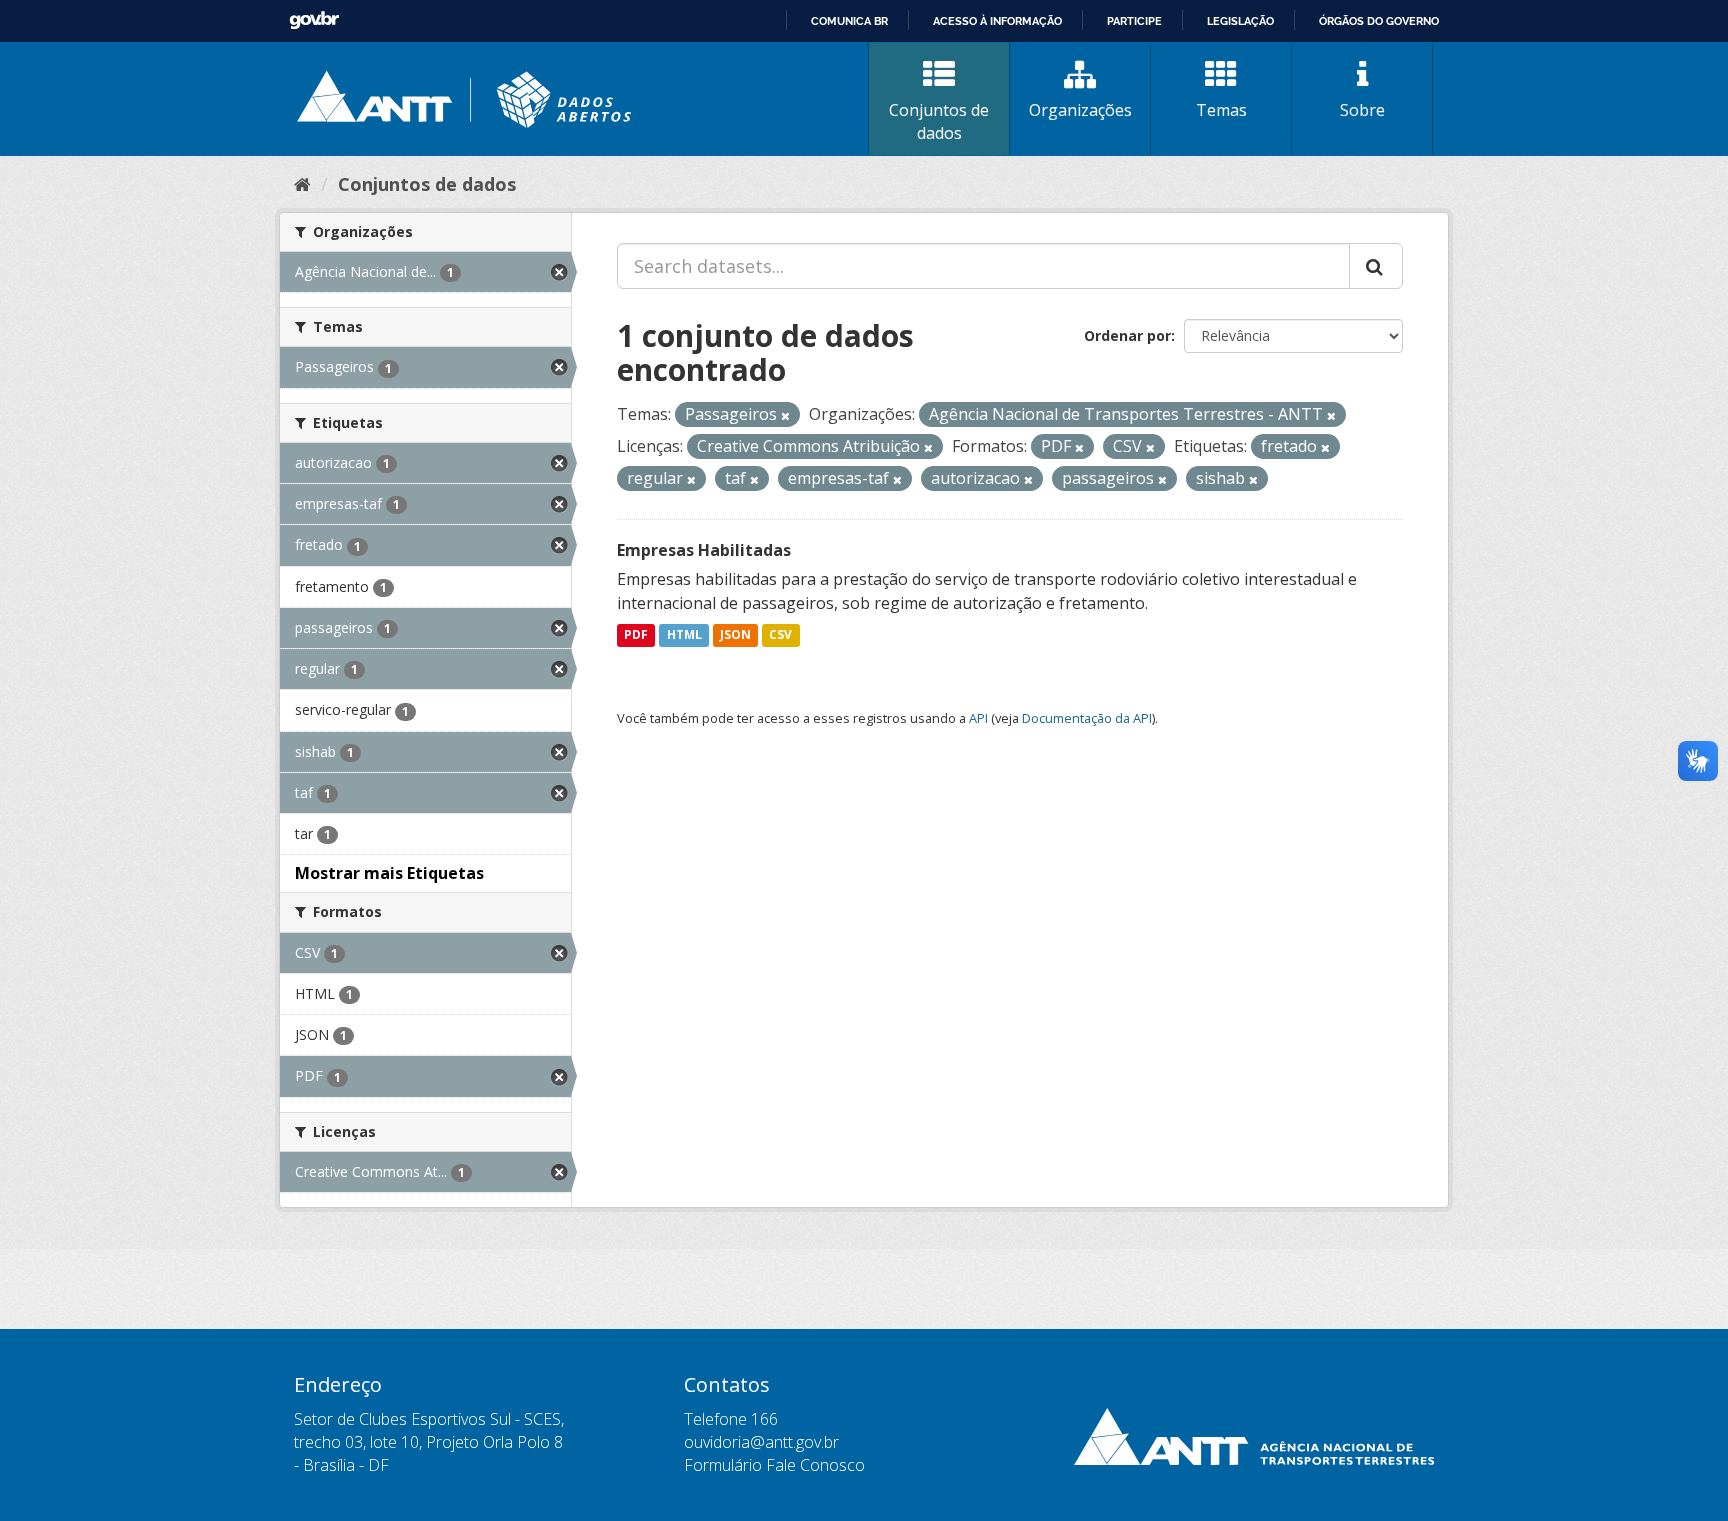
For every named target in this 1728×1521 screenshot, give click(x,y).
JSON (735, 635)
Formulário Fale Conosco (774, 1465)
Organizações (1080, 110)
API (978, 718)
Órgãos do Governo (1379, 21)
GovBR (314, 20)
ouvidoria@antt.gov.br (761, 1442)
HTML (684, 635)
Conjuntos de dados (939, 121)
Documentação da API (1087, 718)
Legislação (1240, 21)
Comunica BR (849, 21)
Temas (1221, 110)
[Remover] (785, 415)
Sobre (1362, 110)
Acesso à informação (997, 21)
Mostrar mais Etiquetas (389, 873)
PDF (636, 635)
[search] (1376, 266)
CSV (780, 635)
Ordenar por (1127, 335)
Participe (1134, 21)
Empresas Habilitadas (704, 550)
